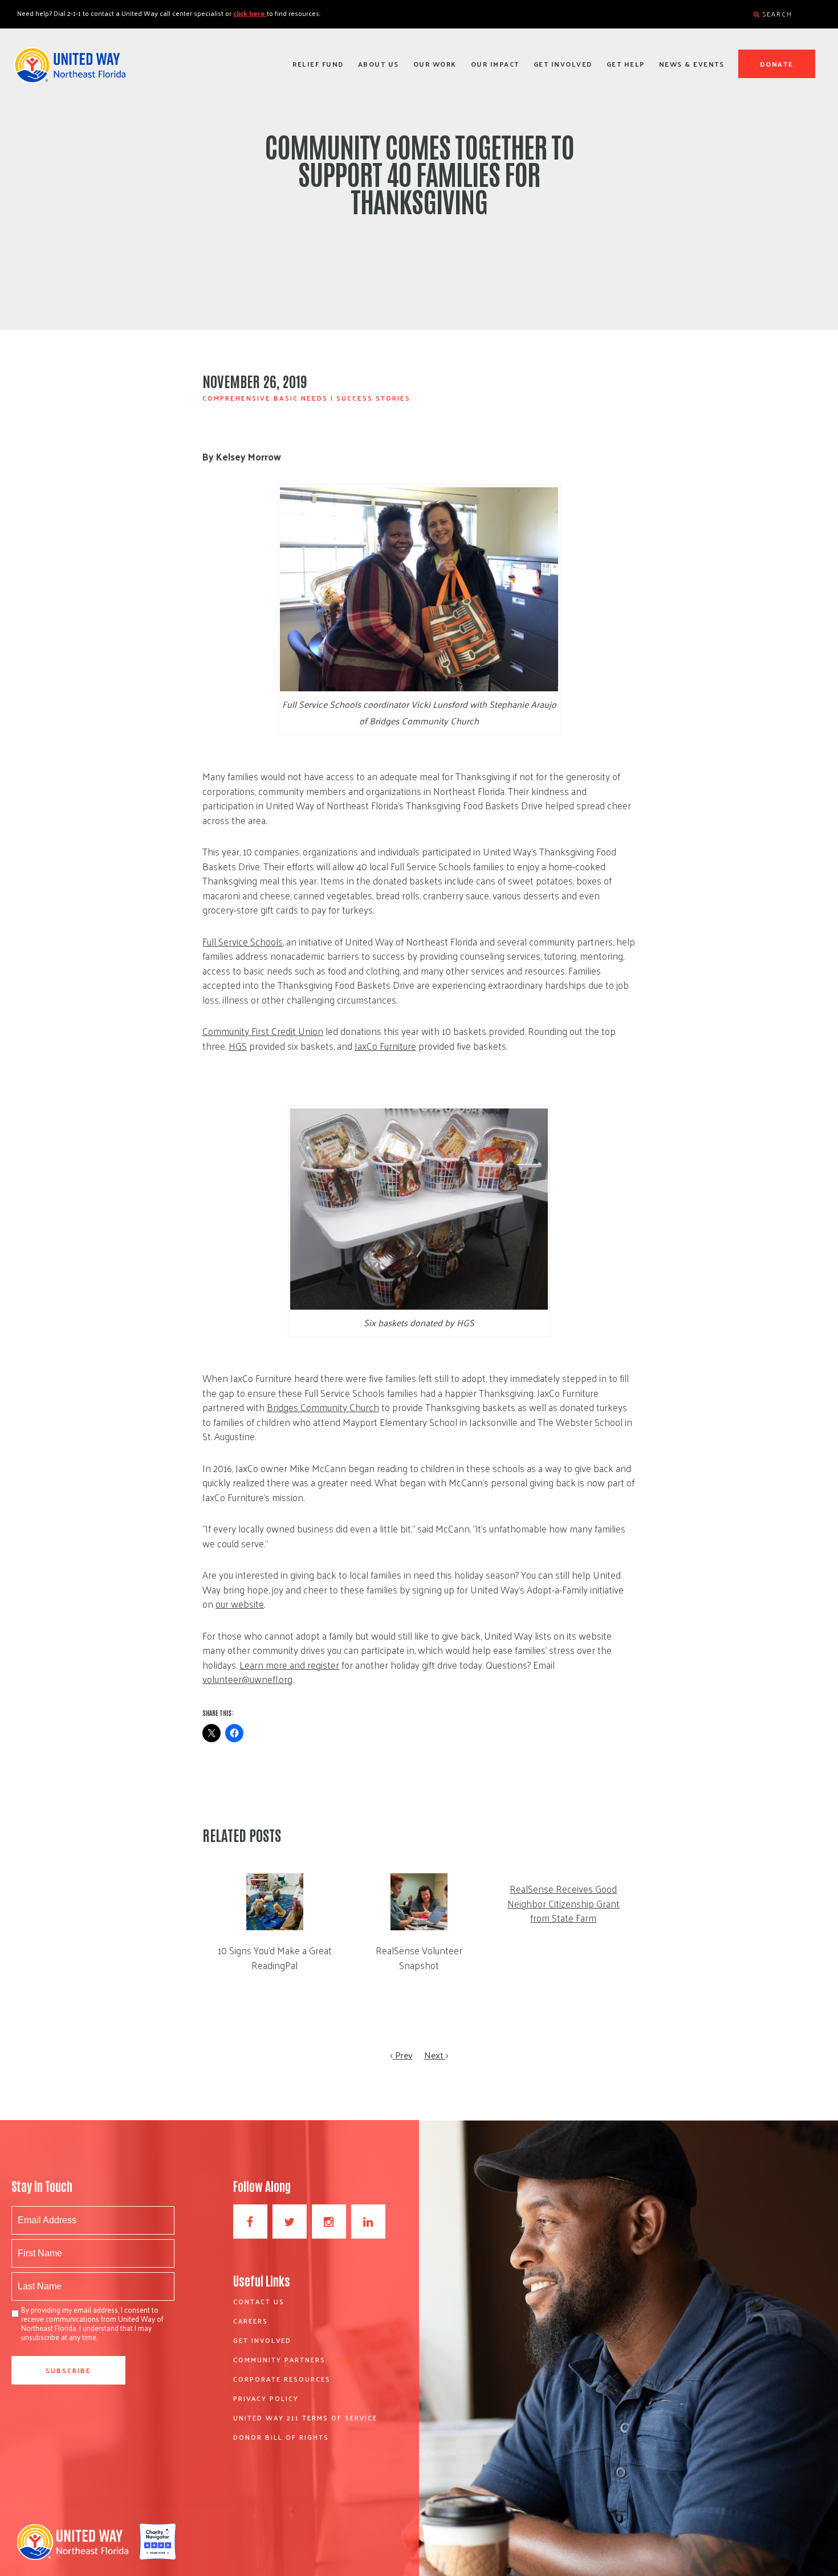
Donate (777, 64)
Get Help (626, 64)
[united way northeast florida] (70, 70)
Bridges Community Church (323, 1407)
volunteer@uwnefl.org (247, 1679)
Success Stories (373, 398)
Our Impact (495, 64)
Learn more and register (289, 1665)
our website (240, 1604)
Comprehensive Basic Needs (265, 398)
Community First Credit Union (263, 1031)
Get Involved (563, 64)
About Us (379, 64)
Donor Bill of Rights (281, 2437)
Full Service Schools (243, 941)
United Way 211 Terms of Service (305, 2418)
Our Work (435, 64)
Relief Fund (318, 64)
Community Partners (279, 2359)
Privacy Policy (266, 2398)
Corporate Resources (282, 2379)
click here (250, 13)
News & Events (692, 64)
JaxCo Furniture (385, 1046)
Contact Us (259, 2301)
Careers (251, 2321)
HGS (238, 1046)
